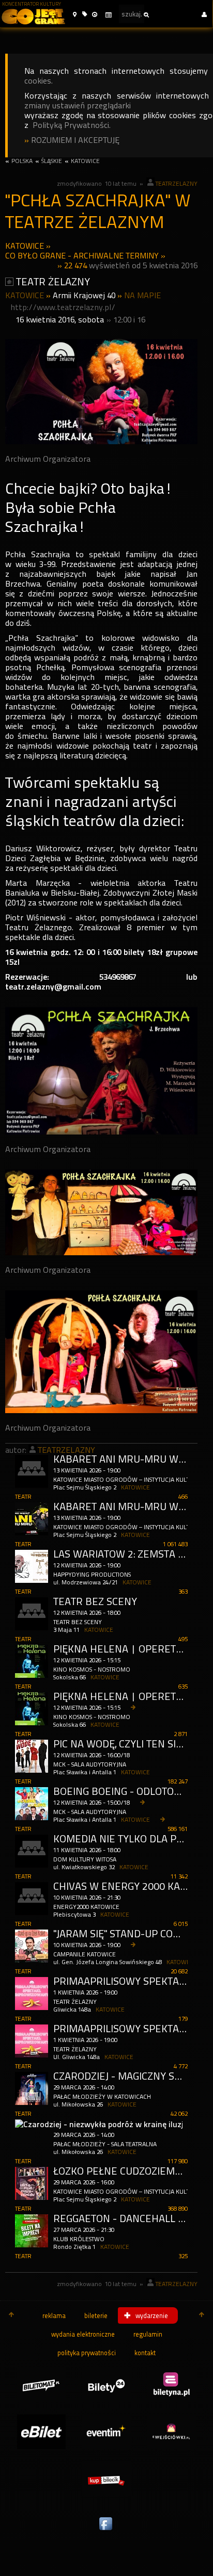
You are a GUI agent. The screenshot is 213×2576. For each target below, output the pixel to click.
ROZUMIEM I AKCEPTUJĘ (75, 140)
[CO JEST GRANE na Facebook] (106, 2531)
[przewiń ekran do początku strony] (11, 2315)
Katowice (25, 246)
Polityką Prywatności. (72, 125)
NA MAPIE (142, 295)
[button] (75, 15)
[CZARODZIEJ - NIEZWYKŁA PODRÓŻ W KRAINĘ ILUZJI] (102, 2126)
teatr (23, 1497)
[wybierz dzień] (108, 15)
